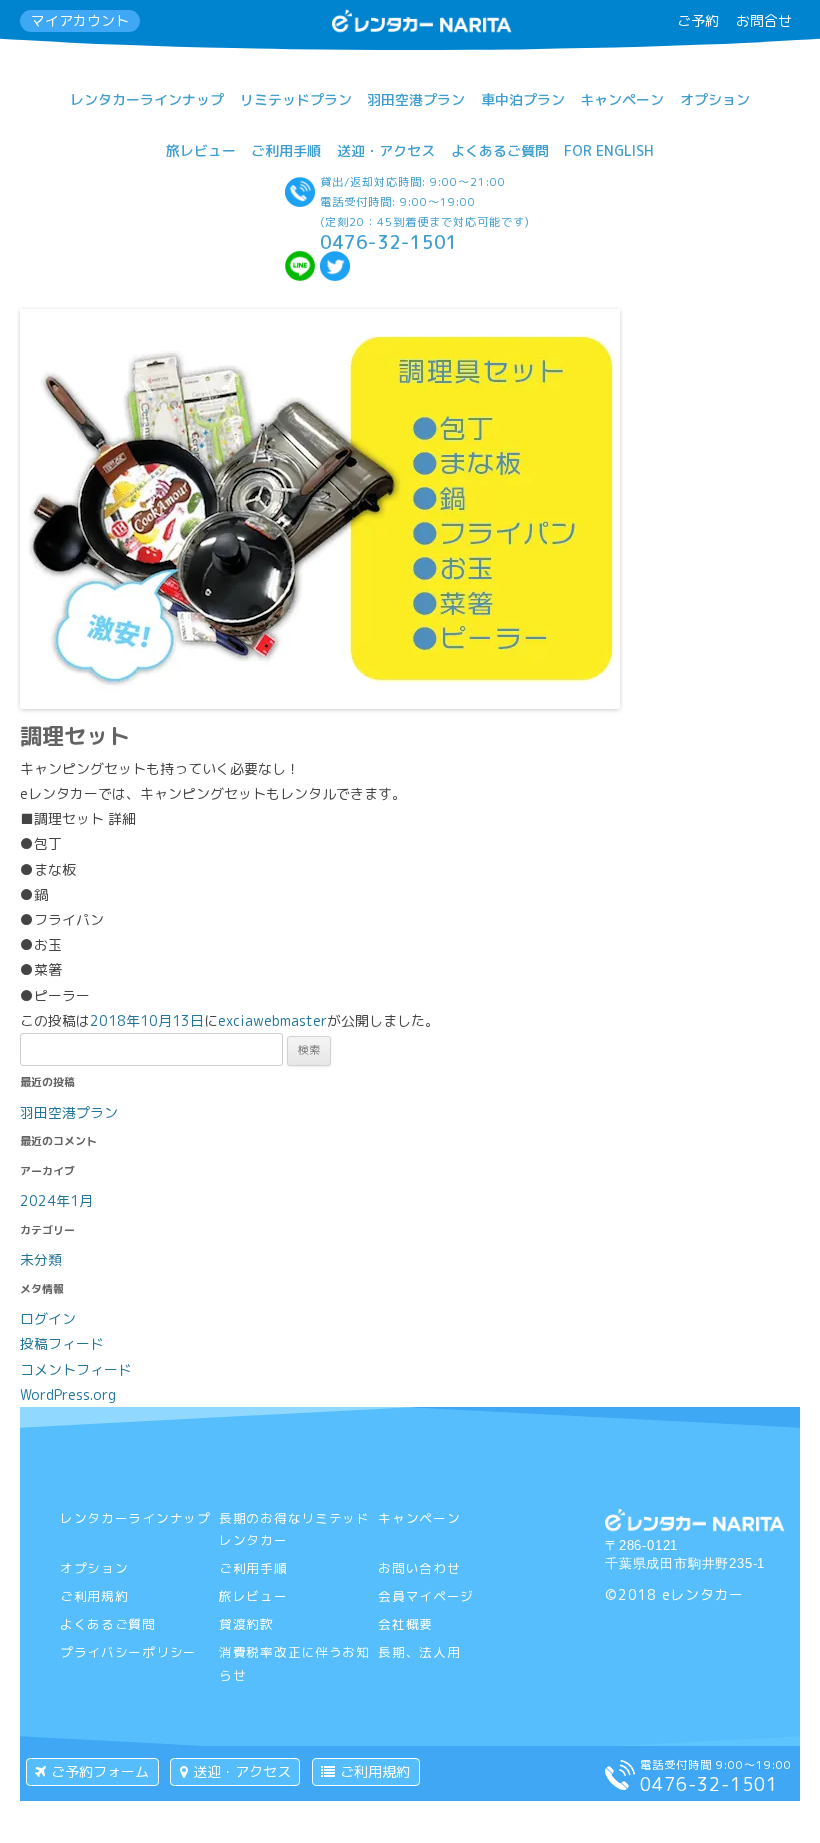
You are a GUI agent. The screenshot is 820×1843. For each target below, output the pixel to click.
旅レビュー (201, 150)
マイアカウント (80, 20)
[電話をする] (620, 1784)
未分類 (41, 1259)
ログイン (48, 1318)
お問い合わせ (419, 1568)
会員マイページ (426, 1596)
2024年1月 (56, 1200)
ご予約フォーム (100, 1771)
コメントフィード (76, 1369)
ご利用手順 (286, 150)
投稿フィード (62, 1343)
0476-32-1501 (389, 242)
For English (609, 150)
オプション (715, 99)
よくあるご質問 (500, 150)
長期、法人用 (419, 1652)
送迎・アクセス (386, 150)
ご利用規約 (94, 1596)
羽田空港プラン (416, 99)
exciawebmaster (272, 1020)
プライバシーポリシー (128, 1652)
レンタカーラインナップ (147, 99)
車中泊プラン (523, 99)
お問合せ (764, 20)
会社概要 (405, 1624)
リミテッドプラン (296, 99)
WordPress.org (68, 1394)
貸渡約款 (246, 1624)
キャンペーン (622, 99)
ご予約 (698, 20)
